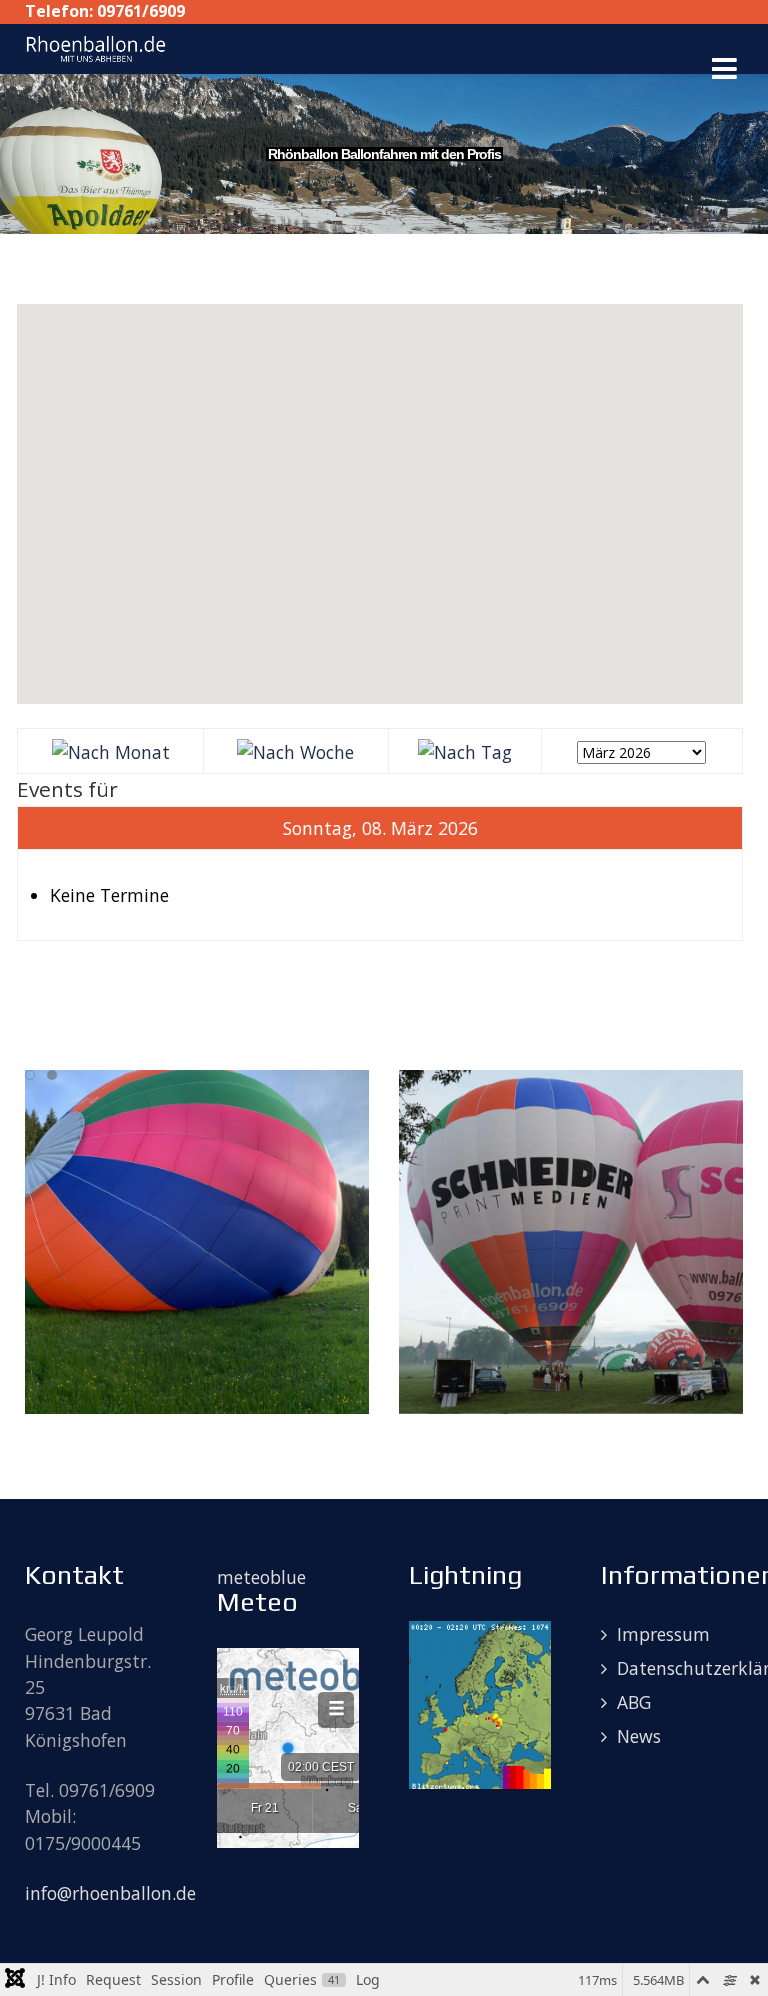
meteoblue (261, 1577)
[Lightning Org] (480, 1703)
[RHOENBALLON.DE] (96, 47)
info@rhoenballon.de (110, 1893)
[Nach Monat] (111, 750)
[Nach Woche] (295, 750)
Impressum (663, 1634)
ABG (634, 1702)
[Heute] (465, 750)
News (639, 1736)
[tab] (30, 1075)
